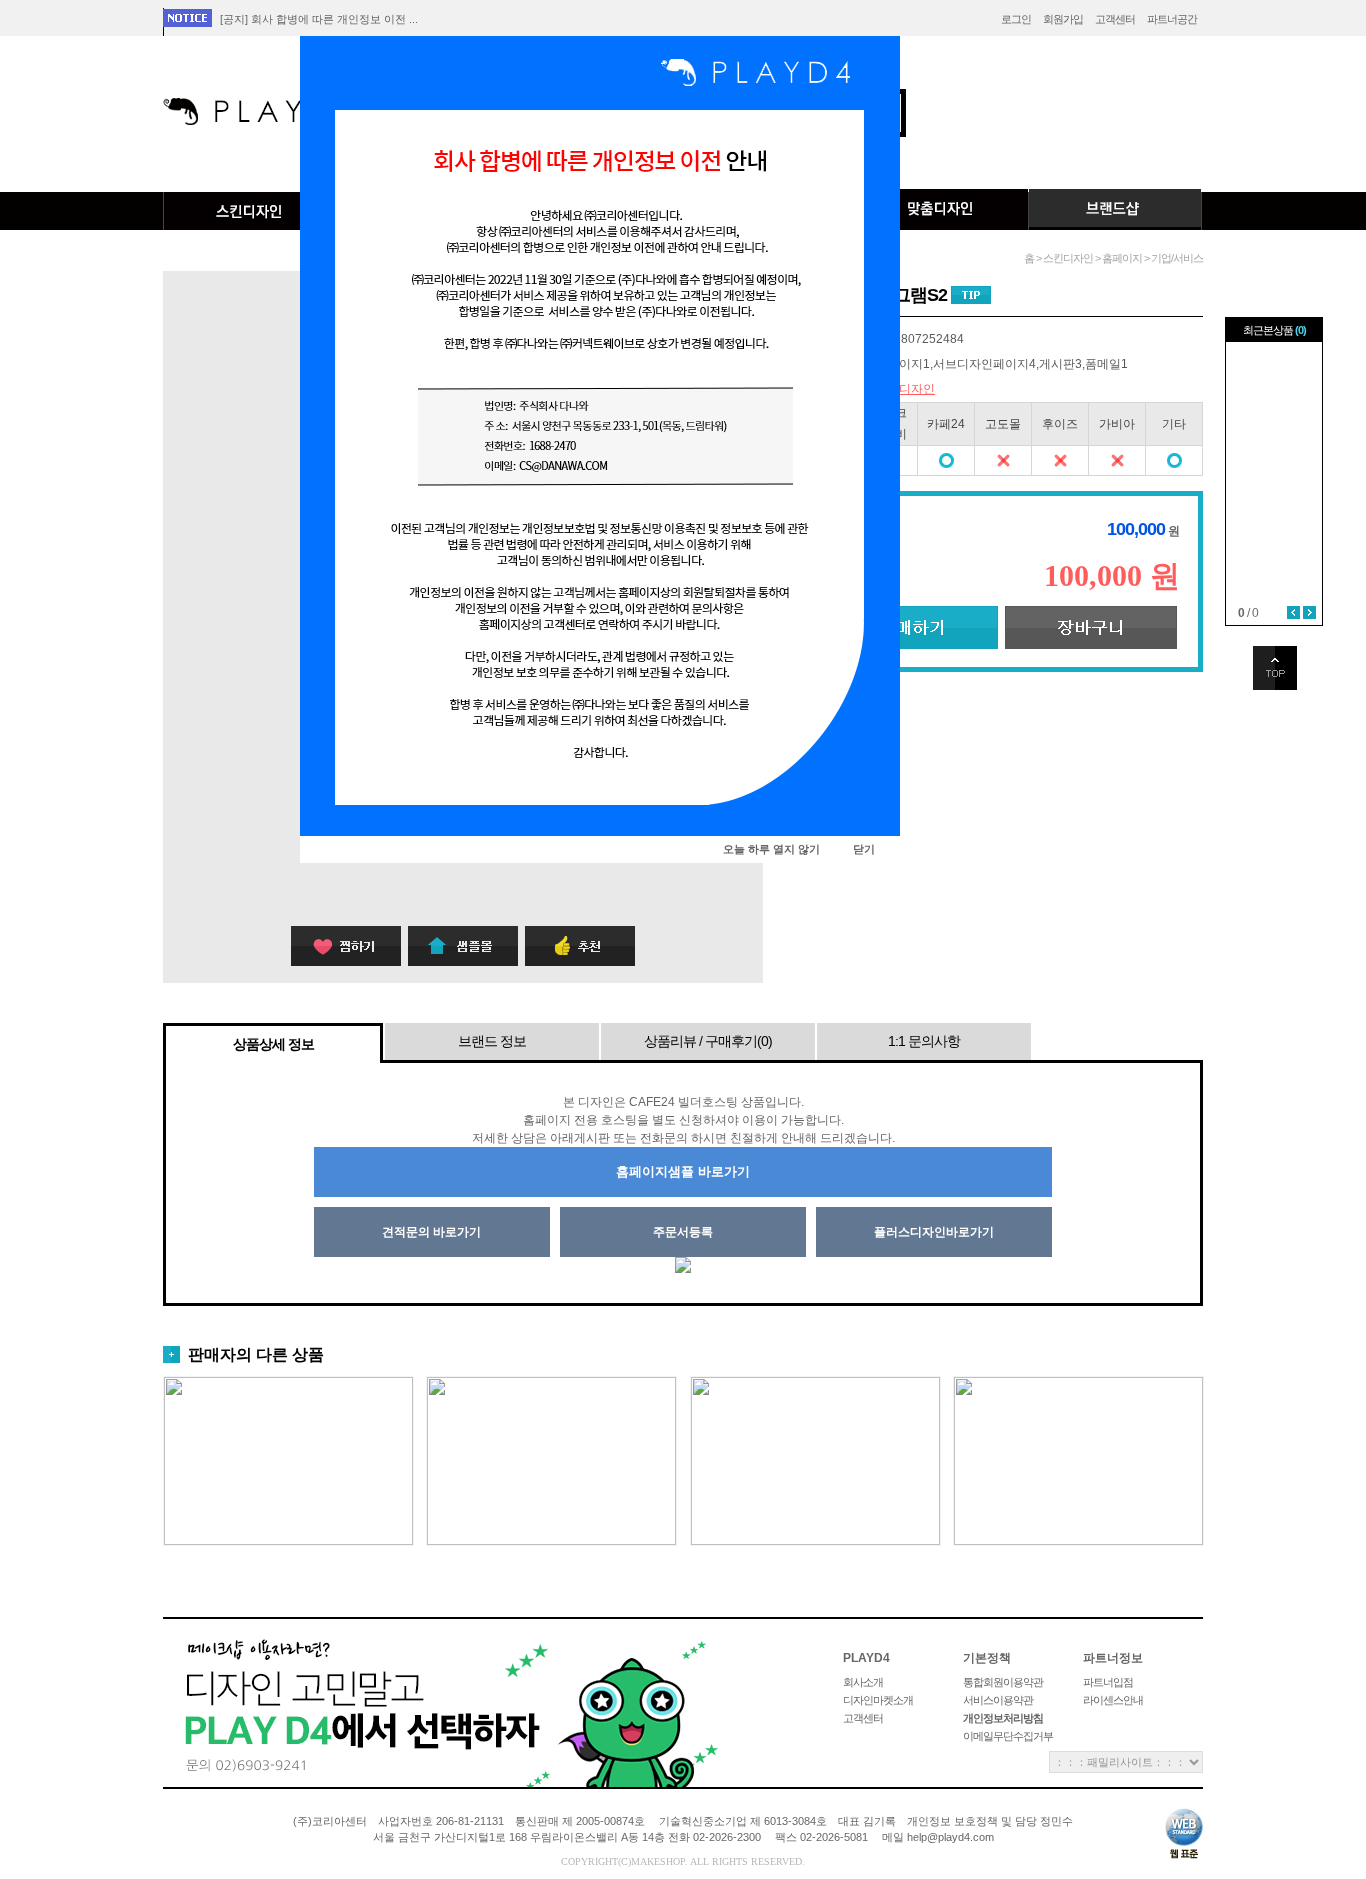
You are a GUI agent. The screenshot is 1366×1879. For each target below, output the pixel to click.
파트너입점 (1108, 1682)
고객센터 (1115, 19)
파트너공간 (1172, 19)
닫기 (864, 849)
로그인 (1016, 19)
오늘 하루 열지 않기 (771, 849)
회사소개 (863, 1682)
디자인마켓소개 (878, 1700)
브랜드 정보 (492, 1041)
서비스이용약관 (998, 1700)
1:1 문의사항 (924, 1041)
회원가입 (1063, 19)
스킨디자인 (250, 211)
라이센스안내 (1113, 1700)
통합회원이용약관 (1003, 1682)
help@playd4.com (950, 1837)
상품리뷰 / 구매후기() (708, 1041)
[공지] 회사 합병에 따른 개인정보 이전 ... (319, 19)
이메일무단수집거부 (1008, 1736)
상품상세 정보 (273, 1044)
